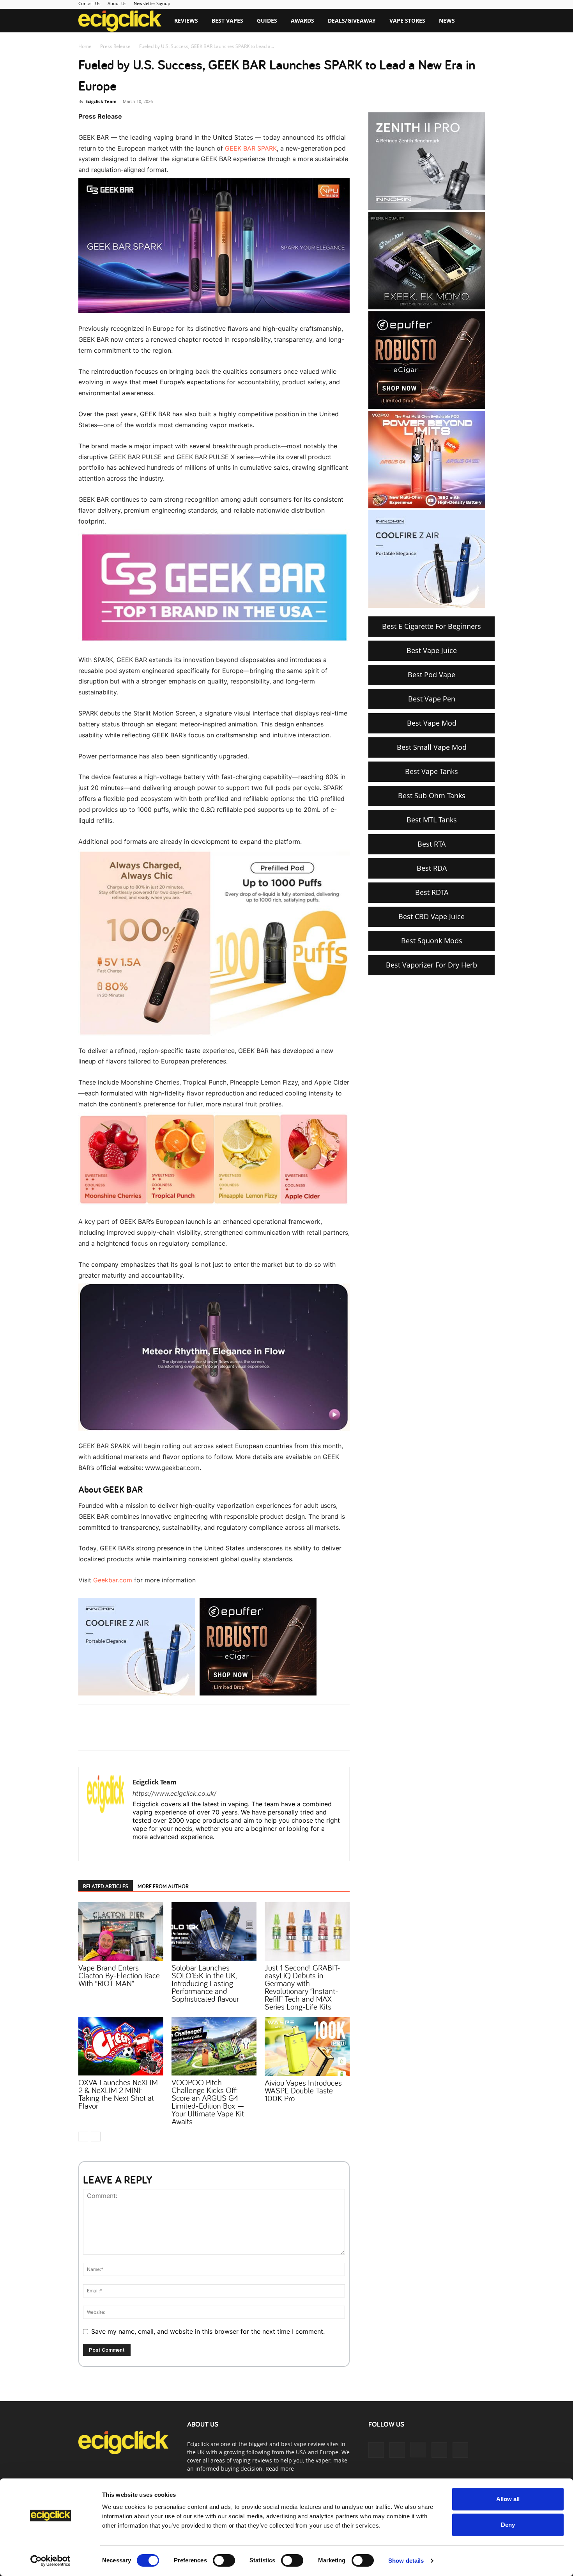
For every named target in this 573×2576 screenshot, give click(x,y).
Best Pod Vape (432, 675)
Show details (406, 2561)
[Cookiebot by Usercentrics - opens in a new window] (50, 2561)
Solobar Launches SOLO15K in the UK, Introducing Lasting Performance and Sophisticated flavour (205, 1983)
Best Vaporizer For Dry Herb (432, 965)
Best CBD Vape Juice (432, 916)
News (447, 20)
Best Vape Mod (432, 723)
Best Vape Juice (432, 650)
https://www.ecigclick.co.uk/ (174, 1793)
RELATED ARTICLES (106, 1886)
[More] (211, 1734)
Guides (267, 20)
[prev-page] (83, 2137)
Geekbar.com (113, 1580)
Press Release (115, 46)
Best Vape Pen (432, 699)
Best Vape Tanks (432, 771)
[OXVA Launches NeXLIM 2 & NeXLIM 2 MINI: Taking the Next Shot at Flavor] (121, 2046)
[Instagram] (154, 1850)
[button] (485, 21)
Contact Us (89, 3)
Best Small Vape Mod (432, 747)
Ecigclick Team (101, 101)
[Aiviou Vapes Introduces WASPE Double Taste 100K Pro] (307, 2046)
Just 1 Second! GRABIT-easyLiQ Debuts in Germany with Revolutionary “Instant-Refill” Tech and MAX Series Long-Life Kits (302, 1987)
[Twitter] (157, 1734)
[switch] (224, 2560)
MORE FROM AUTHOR (163, 1886)
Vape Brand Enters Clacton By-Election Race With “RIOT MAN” (119, 1975)
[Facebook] (139, 1734)
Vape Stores (407, 20)
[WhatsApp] (175, 1734)
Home (85, 46)
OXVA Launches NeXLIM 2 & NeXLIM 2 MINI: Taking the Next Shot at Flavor (118, 2094)
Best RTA (432, 844)
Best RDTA (432, 892)
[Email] (193, 1734)
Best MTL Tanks (432, 820)
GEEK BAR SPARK (251, 148)
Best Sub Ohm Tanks (432, 795)
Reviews (186, 20)
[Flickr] (397, 2450)
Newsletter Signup (152, 3)
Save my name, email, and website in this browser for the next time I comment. (208, 2331)
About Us (117, 3)
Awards (302, 20)
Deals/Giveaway (352, 20)
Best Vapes (227, 20)
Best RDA (432, 868)
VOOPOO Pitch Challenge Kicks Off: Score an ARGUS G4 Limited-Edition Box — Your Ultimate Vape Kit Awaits (208, 2102)
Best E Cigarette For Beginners (432, 626)
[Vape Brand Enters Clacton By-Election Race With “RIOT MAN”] (121, 1932)
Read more (280, 2469)
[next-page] (96, 2137)
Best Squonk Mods (432, 941)
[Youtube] (183, 1850)
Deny (508, 2525)
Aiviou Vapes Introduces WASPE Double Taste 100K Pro (303, 2090)
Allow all (508, 2499)
